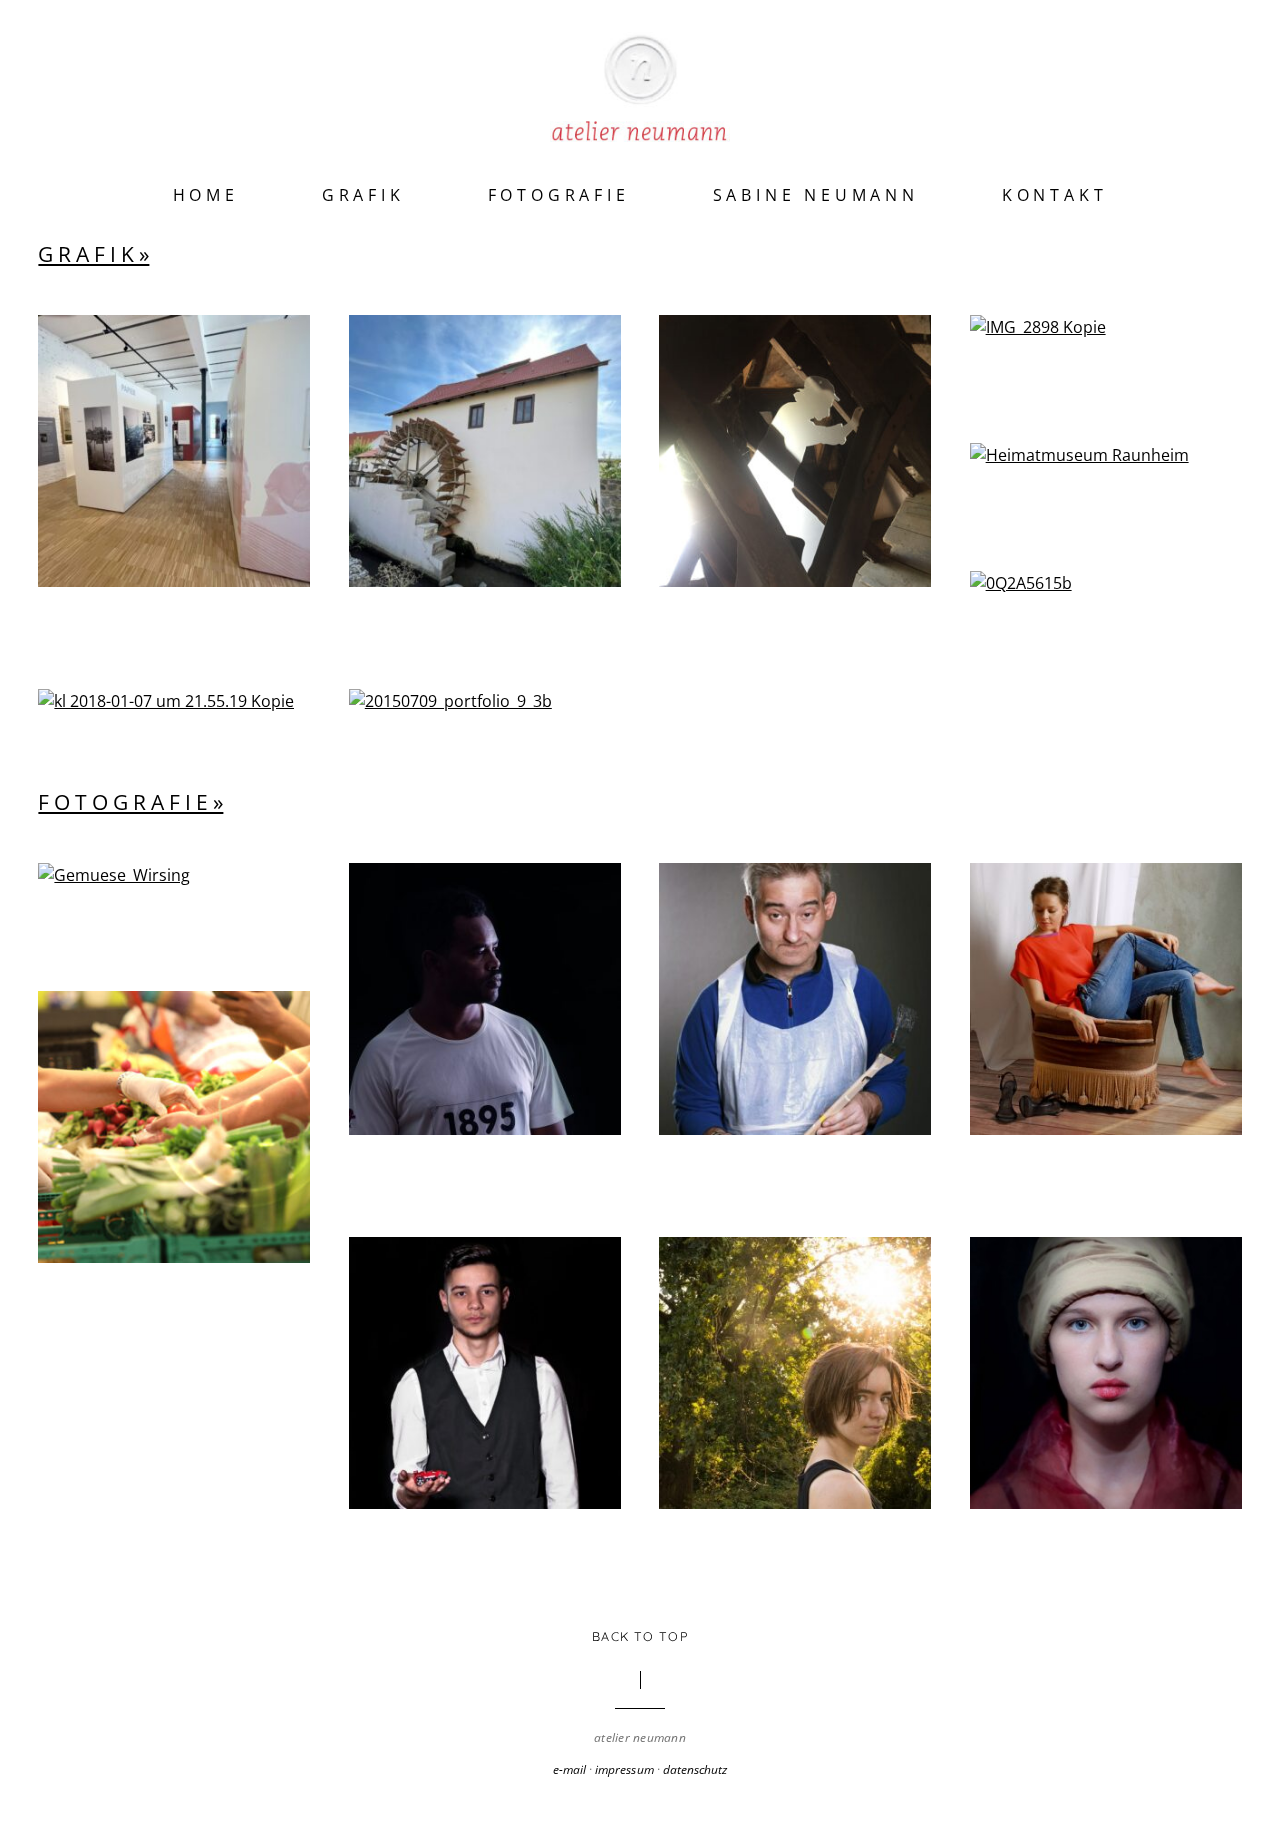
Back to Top (640, 1636)
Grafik (363, 195)
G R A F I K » (93, 254)
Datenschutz (695, 1769)
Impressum (624, 1769)
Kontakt (1055, 195)
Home (206, 195)
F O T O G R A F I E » (130, 802)
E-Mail (569, 1769)
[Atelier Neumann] (640, 116)
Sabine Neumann (816, 195)
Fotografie (559, 195)
